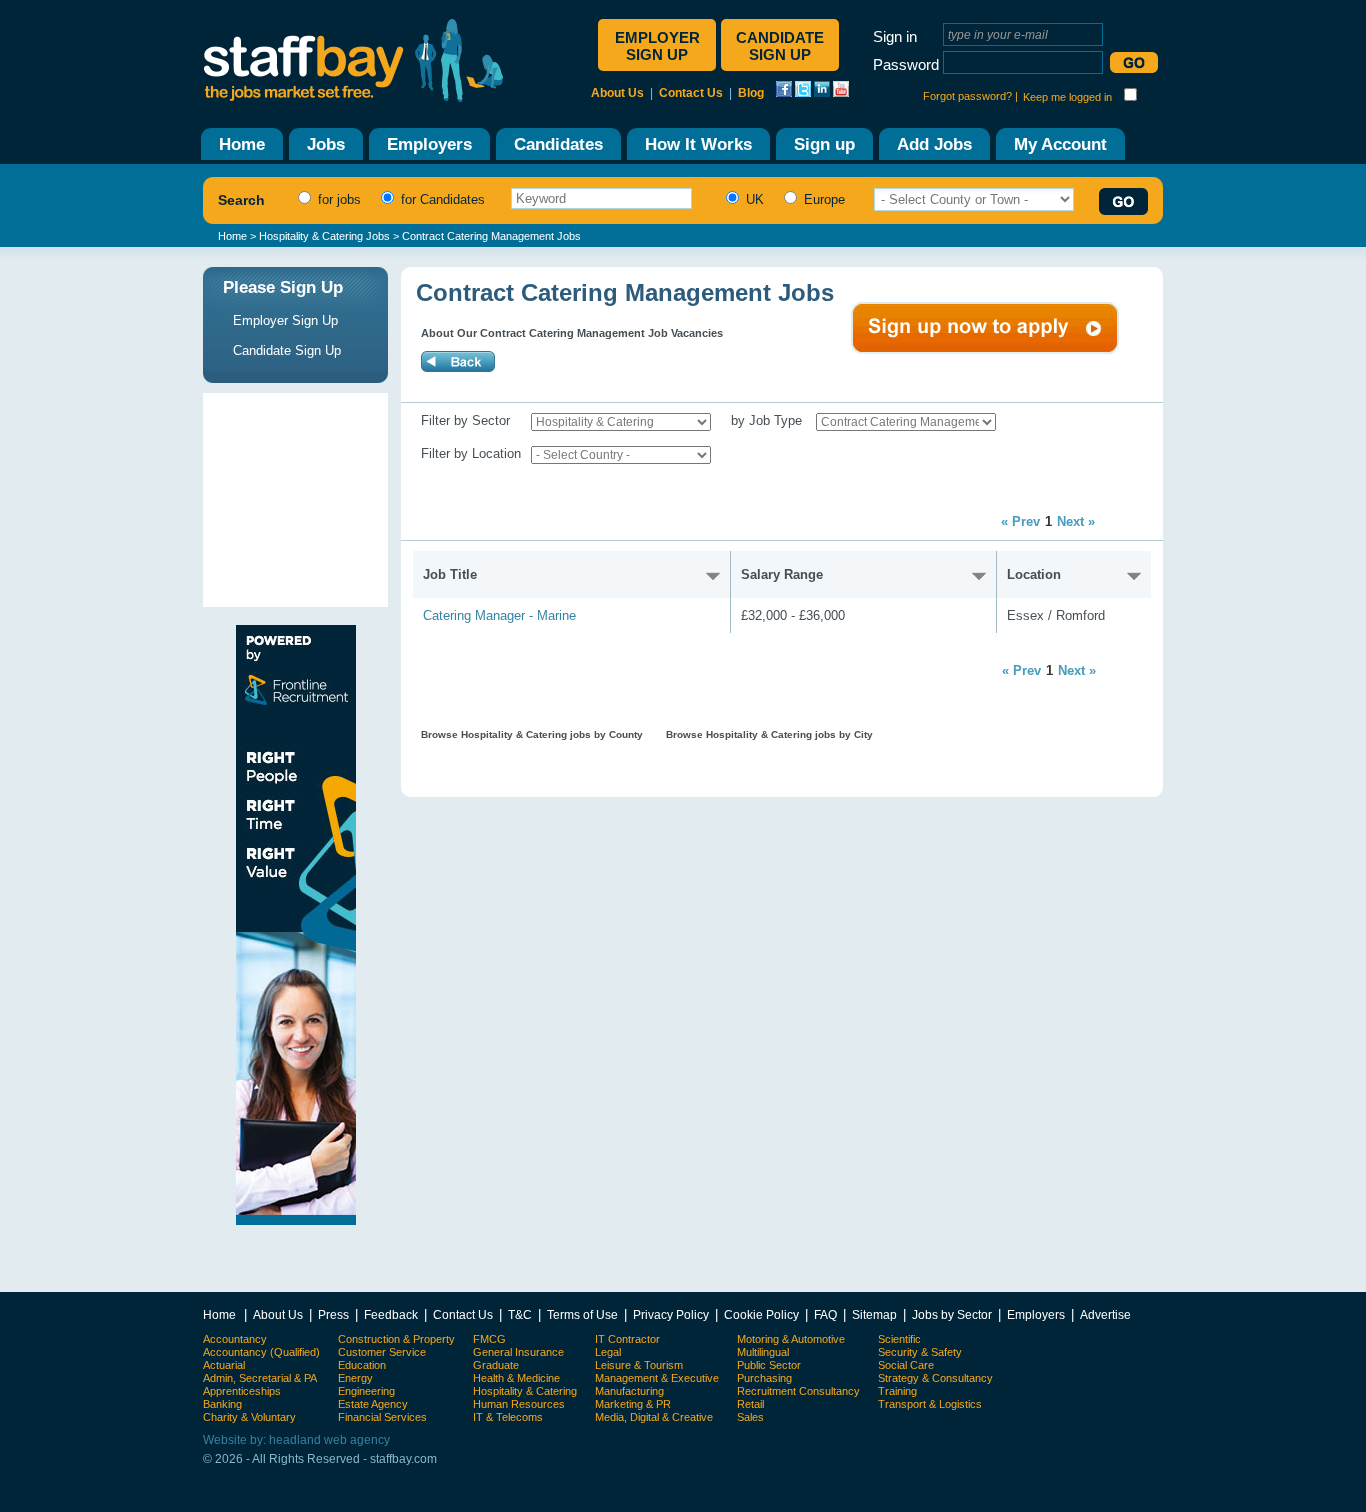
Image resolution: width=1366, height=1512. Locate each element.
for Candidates (441, 199)
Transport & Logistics (930, 1404)
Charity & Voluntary (249, 1417)
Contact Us (691, 93)
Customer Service (382, 1352)
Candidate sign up (780, 46)
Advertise (1105, 1314)
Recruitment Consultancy (798, 1391)
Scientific (899, 1339)
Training (897, 1391)
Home (232, 236)
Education (362, 1365)
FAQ (825, 1314)
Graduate (496, 1365)
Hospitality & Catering (525, 1391)
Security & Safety (920, 1352)
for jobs (337, 199)
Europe (822, 199)
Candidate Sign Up (287, 350)
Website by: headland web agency (296, 1440)
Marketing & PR (633, 1404)
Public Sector (769, 1365)
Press (333, 1314)
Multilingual (763, 1352)
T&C (520, 1314)
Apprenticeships (242, 1391)
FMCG (489, 1339)
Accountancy (235, 1339)
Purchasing (764, 1378)
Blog (751, 93)
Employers (1036, 1314)
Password (906, 64)
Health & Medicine (516, 1378)
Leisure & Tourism (639, 1365)
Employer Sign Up (285, 320)
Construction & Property (396, 1339)
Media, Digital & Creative (654, 1417)
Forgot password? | (970, 96)
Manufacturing (629, 1391)
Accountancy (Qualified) (261, 1352)
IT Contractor (627, 1339)
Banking (222, 1404)
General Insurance (518, 1352)
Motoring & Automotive (791, 1339)
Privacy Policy (671, 1314)
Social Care (906, 1365)
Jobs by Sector (952, 1314)
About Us (617, 93)
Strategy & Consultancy (935, 1378)
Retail (750, 1404)
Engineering (366, 1391)
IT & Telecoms (508, 1417)
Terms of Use (582, 1314)
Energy (355, 1378)
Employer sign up (657, 46)
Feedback (391, 1314)
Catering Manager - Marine (499, 615)
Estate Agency (373, 1404)
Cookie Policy (761, 1314)
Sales (750, 1417)
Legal (608, 1352)
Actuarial (224, 1365)
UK (753, 199)
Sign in (895, 36)
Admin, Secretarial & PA (260, 1378)
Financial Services (382, 1417)
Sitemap (874, 1314)
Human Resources (519, 1404)
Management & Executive (657, 1378)
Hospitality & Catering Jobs (324, 236)
